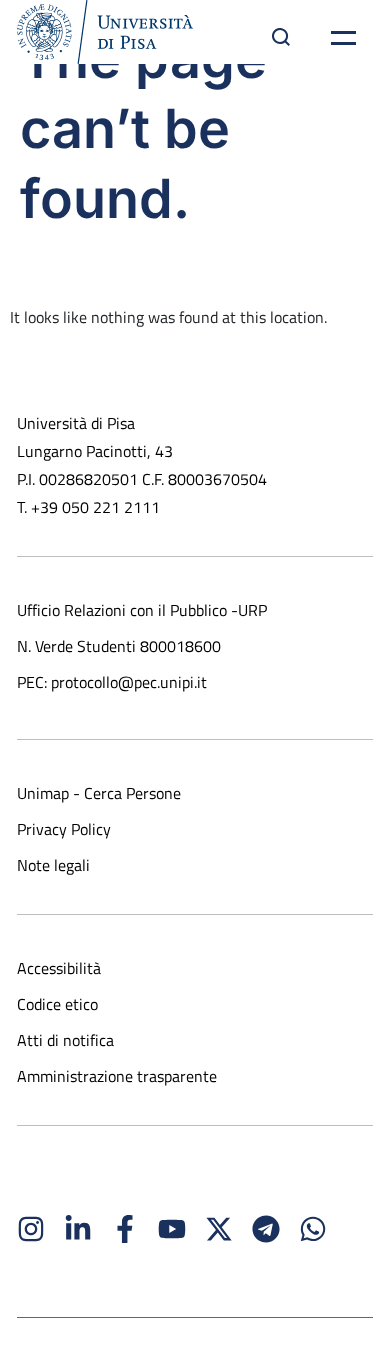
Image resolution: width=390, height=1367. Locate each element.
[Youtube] (172, 1229)
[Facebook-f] (125, 1229)
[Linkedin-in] (78, 1229)
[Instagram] (31, 1229)
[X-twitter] (219, 1229)
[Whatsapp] (313, 1229)
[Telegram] (266, 1229)
